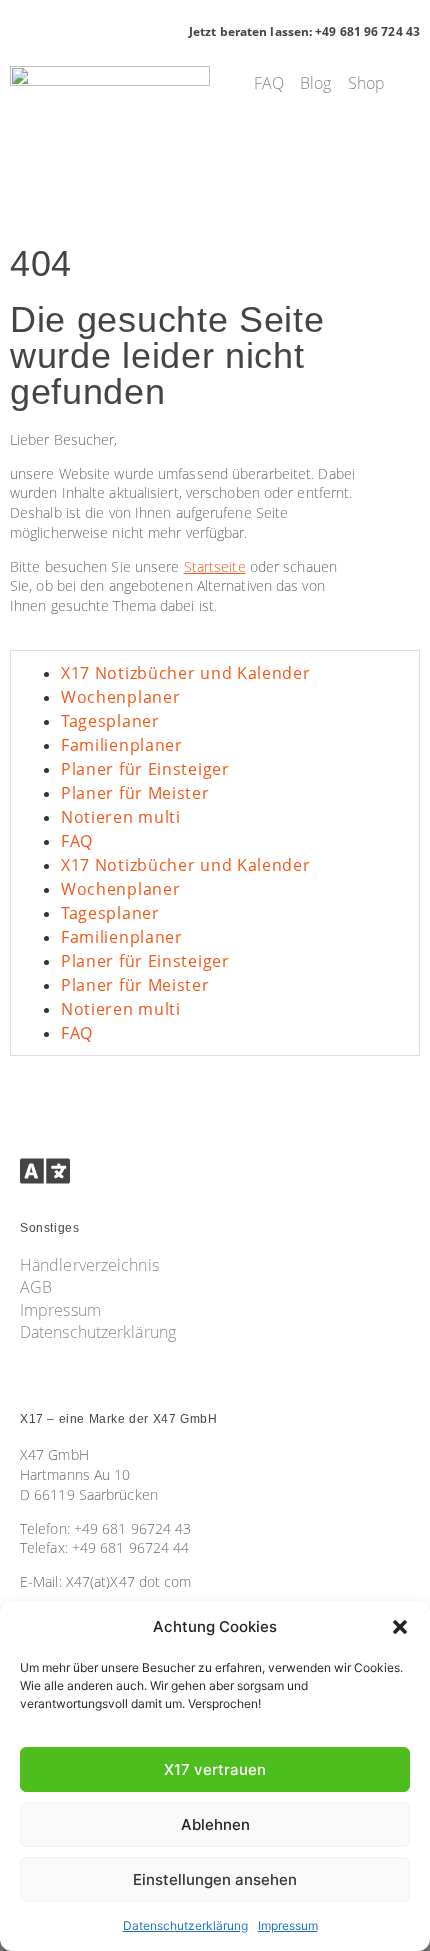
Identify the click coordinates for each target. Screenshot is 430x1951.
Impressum (288, 1925)
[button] (400, 1627)
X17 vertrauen (215, 1769)
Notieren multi (121, 817)
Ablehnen (215, 1824)
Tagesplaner (110, 721)
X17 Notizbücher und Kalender (186, 673)
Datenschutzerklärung (185, 1925)
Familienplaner (122, 745)
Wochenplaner (120, 697)
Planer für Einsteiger (145, 769)
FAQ (77, 841)
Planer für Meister (135, 793)
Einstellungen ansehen (215, 1879)
